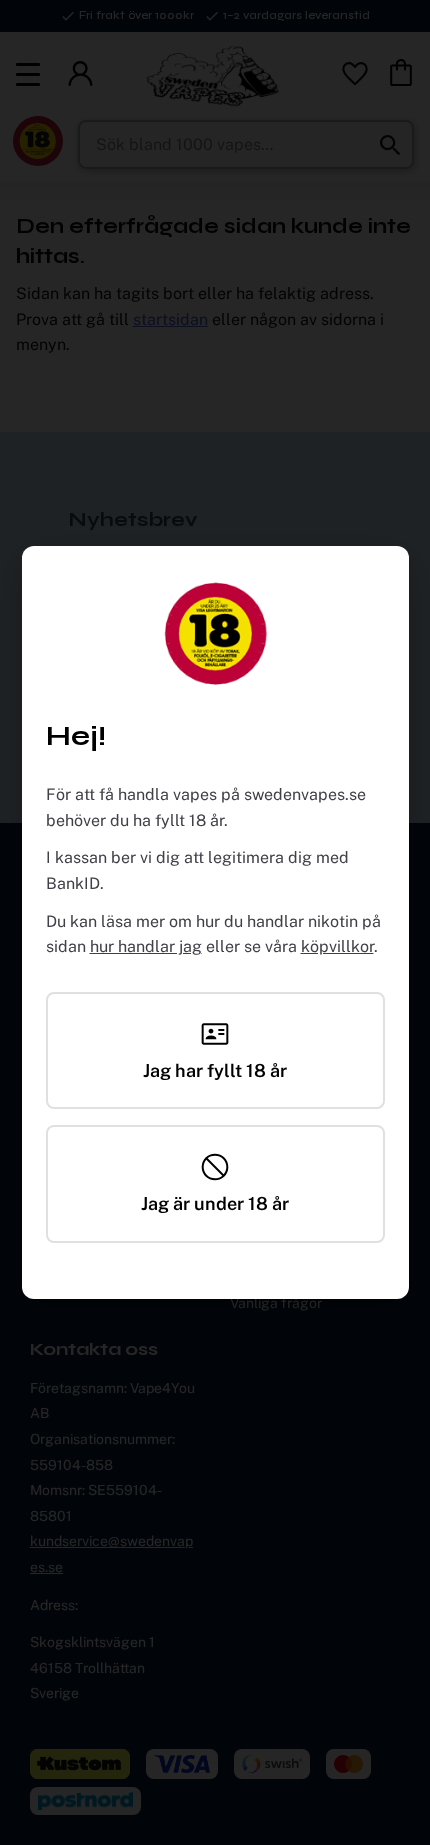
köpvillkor (337, 946)
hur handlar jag (146, 946)
